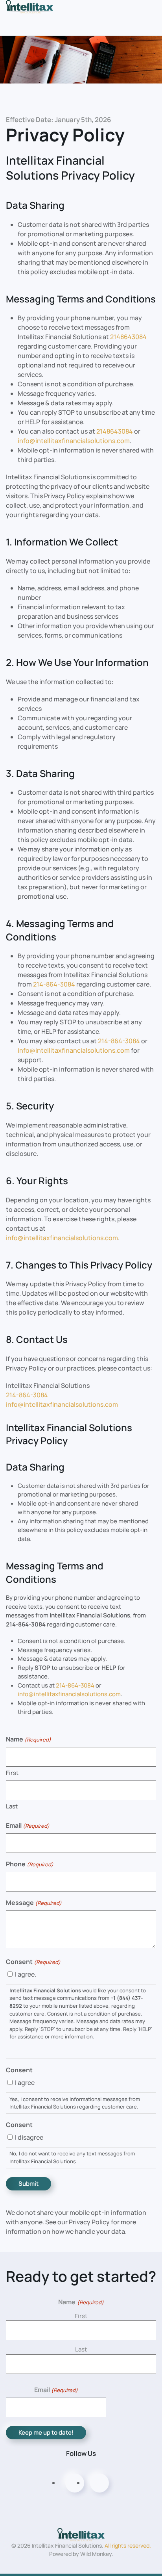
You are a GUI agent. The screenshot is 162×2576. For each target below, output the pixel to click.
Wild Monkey (96, 2554)
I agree (25, 2083)
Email (28, 1825)
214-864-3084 (54, 984)
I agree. (26, 1974)
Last (12, 1806)
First (12, 1773)
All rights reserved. (128, 2545)
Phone (30, 1864)
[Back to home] (29, 6)
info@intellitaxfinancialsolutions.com (74, 441)
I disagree (29, 2137)
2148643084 (128, 337)
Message (34, 1903)
